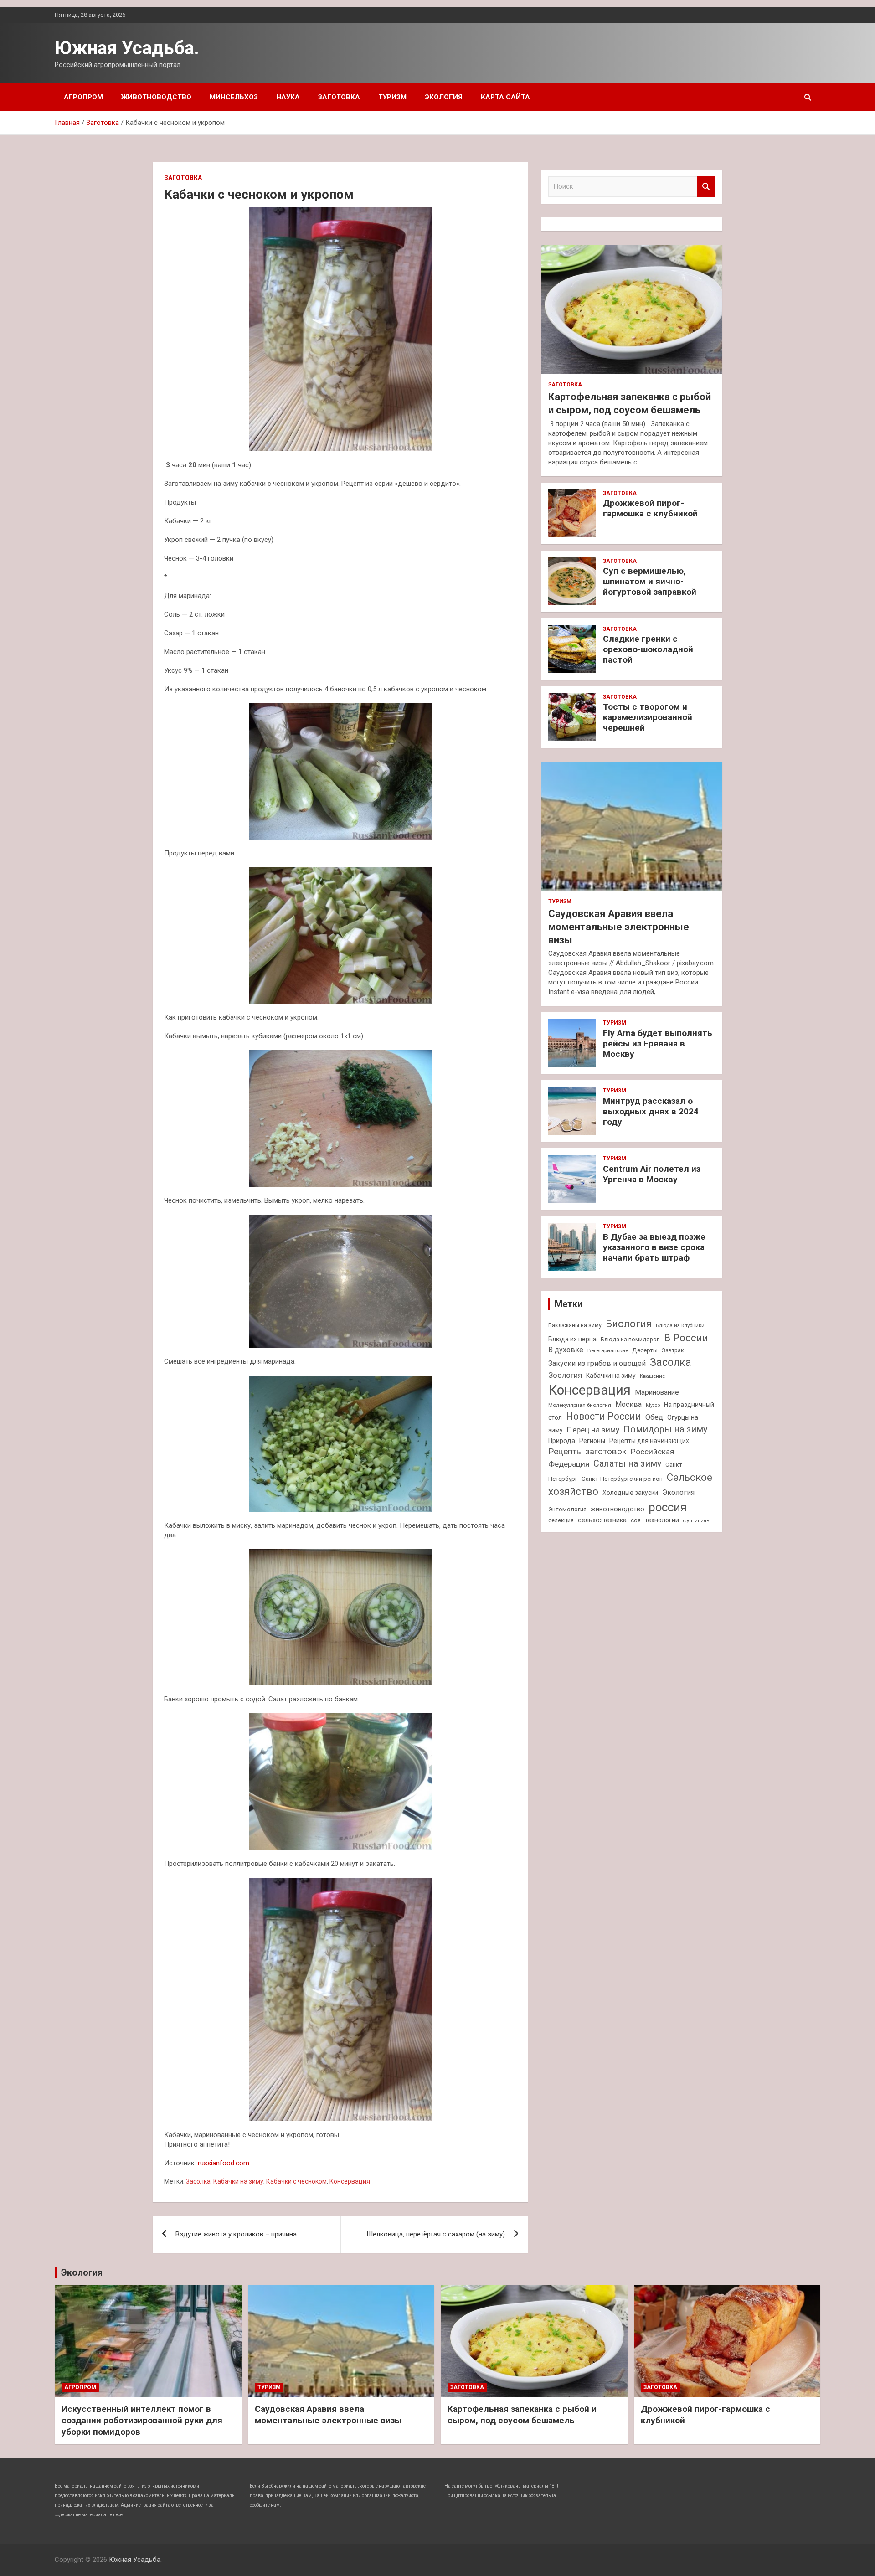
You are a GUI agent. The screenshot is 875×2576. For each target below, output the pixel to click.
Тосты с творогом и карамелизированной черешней (648, 717)
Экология (444, 97)
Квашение (652, 1376)
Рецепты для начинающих (649, 1441)
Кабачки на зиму (238, 2181)
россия (668, 1507)
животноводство (618, 1509)
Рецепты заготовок (587, 1451)
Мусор (653, 1405)
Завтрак (673, 1350)
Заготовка (339, 97)
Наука (288, 97)
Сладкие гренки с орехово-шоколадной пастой (648, 649)
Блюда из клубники (680, 1325)
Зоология (565, 1375)
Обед (654, 1417)
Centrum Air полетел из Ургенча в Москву (652, 1174)
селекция (561, 1520)
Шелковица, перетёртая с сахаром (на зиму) (436, 2234)
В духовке (566, 1350)
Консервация (350, 2181)
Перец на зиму (593, 1430)
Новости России (604, 1416)
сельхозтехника (602, 1520)
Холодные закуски (630, 1493)
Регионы (592, 1441)
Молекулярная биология (580, 1405)
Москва (628, 1404)
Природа (562, 1441)
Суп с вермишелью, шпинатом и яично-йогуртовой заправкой (650, 581)
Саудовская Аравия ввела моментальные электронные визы (619, 927)
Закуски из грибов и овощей (597, 1363)
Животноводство (156, 97)
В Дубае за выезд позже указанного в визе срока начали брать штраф (654, 1247)
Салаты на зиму (627, 1464)
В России (686, 1338)
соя (636, 1520)
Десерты (645, 1350)
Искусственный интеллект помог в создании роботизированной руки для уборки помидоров (142, 2420)
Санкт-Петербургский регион (622, 1479)
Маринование (657, 1392)
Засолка (198, 2181)
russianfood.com (224, 2163)
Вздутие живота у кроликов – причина (236, 2234)
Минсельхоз (234, 97)
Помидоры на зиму (665, 1430)
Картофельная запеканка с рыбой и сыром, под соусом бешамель (522, 2415)
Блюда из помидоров (630, 1339)
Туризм (392, 97)
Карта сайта (505, 97)
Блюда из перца (572, 1339)
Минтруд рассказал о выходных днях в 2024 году (651, 1111)
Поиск (706, 187)
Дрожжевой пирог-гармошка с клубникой (650, 508)
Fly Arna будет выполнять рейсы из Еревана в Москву (658, 1043)
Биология (629, 1324)
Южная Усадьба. (127, 48)
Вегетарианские (608, 1350)
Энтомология (567, 1509)
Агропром (83, 97)
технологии (662, 1520)
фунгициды (697, 1521)
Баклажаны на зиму (575, 1325)
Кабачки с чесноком (296, 2181)
